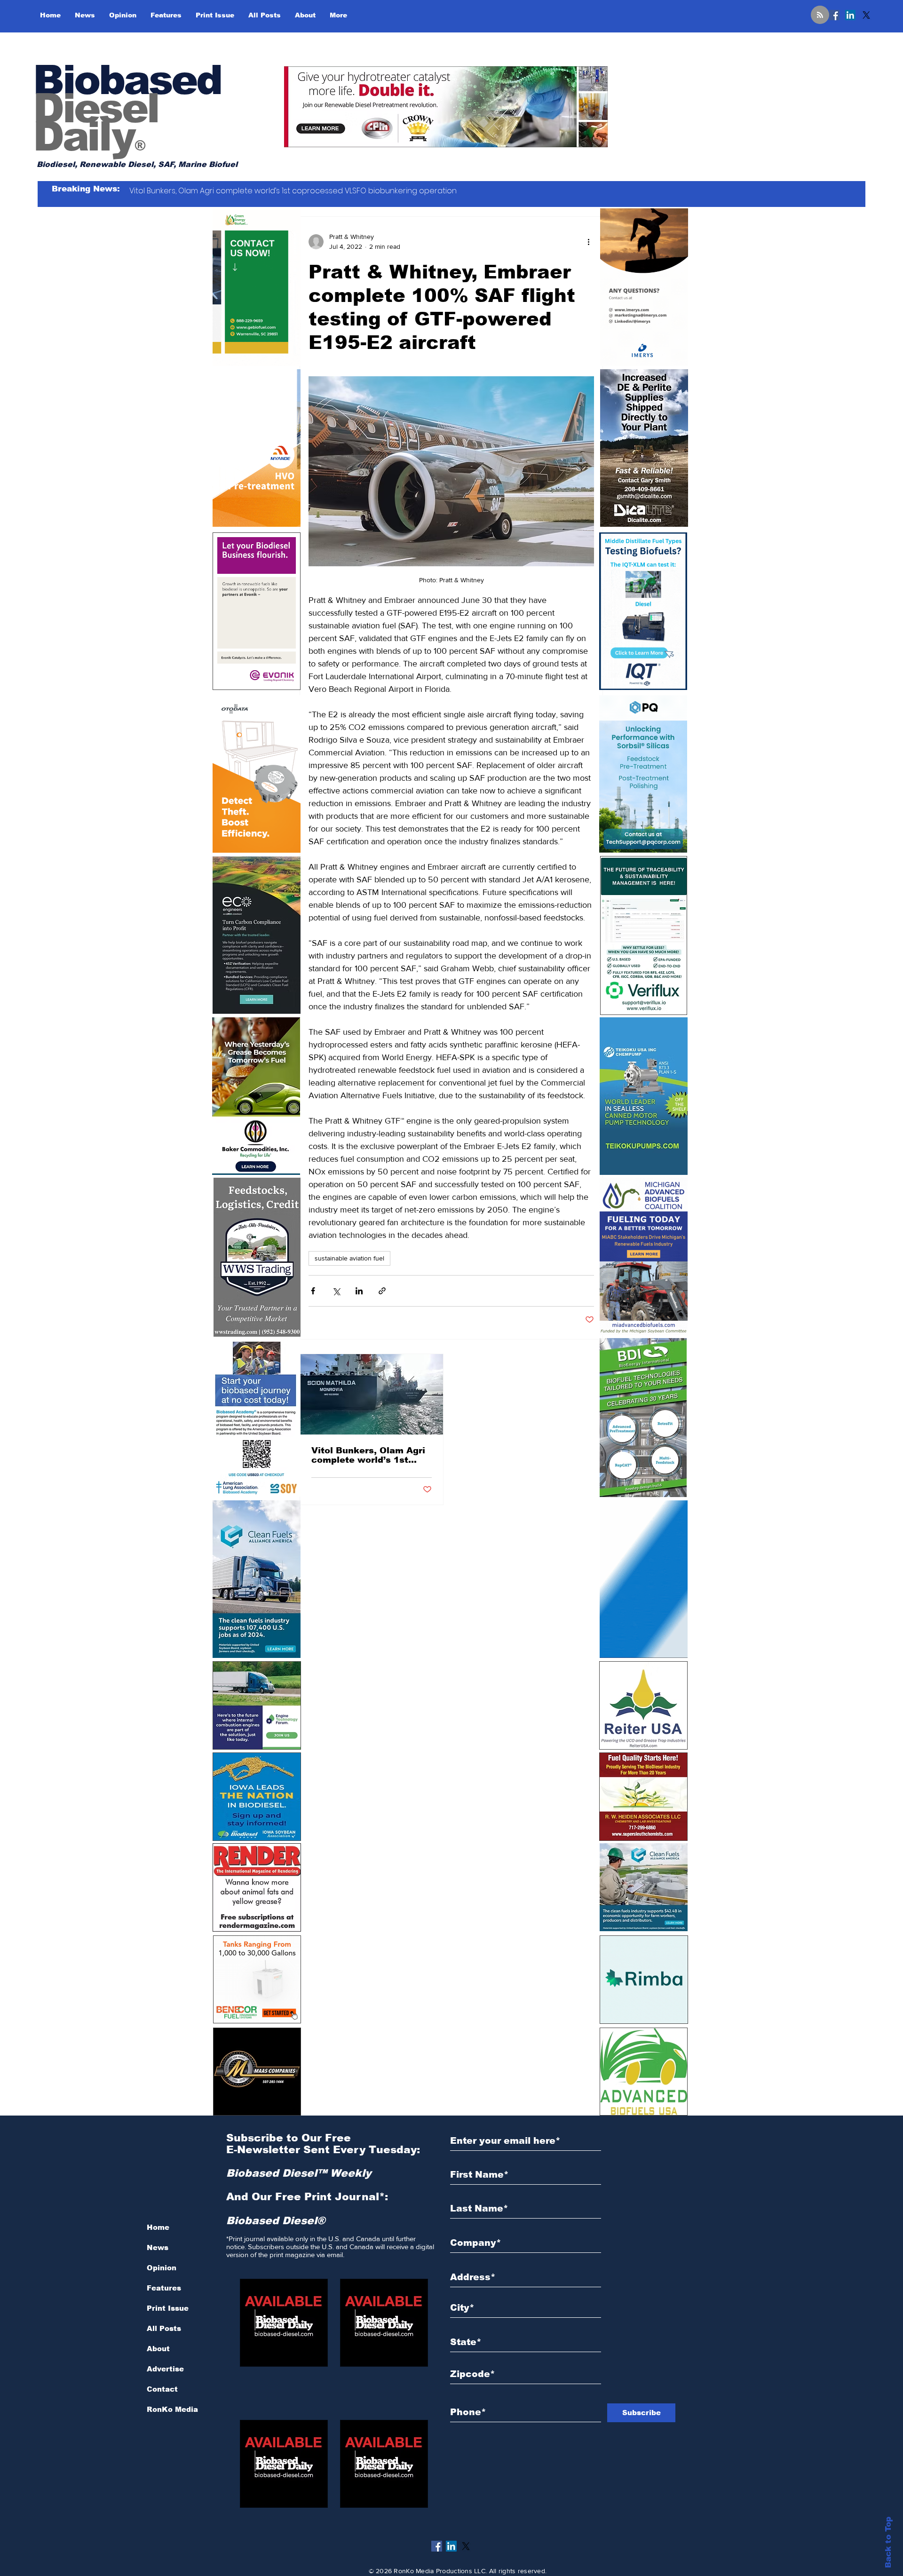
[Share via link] (382, 1291)
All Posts (164, 2328)
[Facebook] (834, 15)
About (158, 2349)
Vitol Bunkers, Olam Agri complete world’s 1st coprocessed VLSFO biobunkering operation (368, 1455)
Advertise (165, 2369)
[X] (866, 15)
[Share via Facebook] (313, 1291)
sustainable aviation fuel (349, 1258)
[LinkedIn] (850, 15)
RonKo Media (172, 2409)
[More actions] (588, 242)
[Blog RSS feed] (820, 15)
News (158, 2247)
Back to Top (888, 2542)
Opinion (162, 2268)
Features (164, 2288)
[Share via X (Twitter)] (336, 1291)
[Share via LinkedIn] (359, 1291)
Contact (162, 2389)
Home (158, 2227)
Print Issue (168, 2308)
